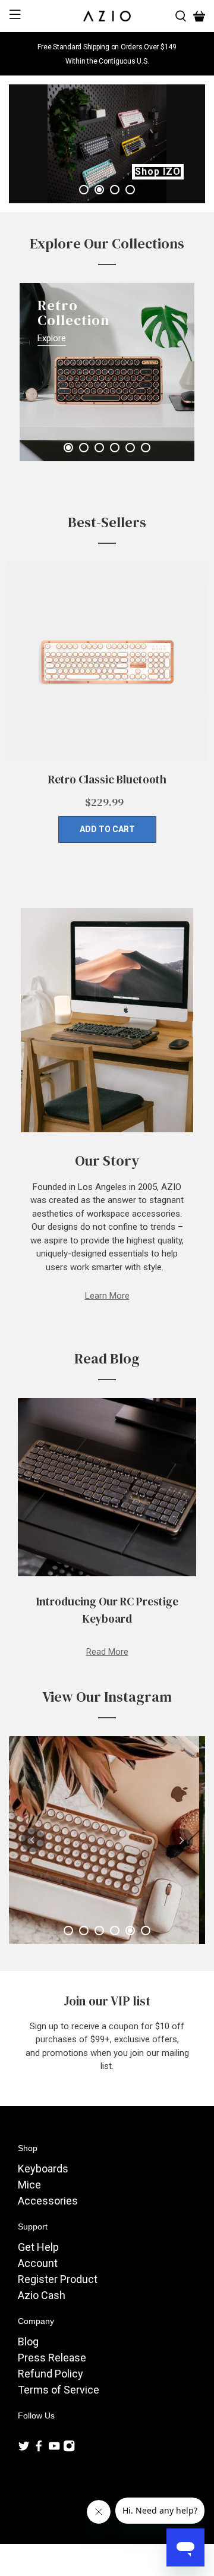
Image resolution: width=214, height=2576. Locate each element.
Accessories (48, 2201)
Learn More (107, 1296)
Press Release (52, 2358)
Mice (29, 2185)
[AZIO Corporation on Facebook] (39, 2448)
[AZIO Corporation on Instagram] (69, 2448)
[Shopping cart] (199, 16)
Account (38, 2263)
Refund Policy (51, 2374)
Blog (28, 2342)
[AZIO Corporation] (107, 16)
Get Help (38, 2247)
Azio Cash (42, 2295)
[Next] (165, 54)
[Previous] (49, 54)
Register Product (58, 2279)
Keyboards (43, 2169)
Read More (107, 1652)
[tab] (84, 190)
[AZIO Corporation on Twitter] (24, 2448)
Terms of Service (59, 2390)
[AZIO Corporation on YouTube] (54, 2448)
